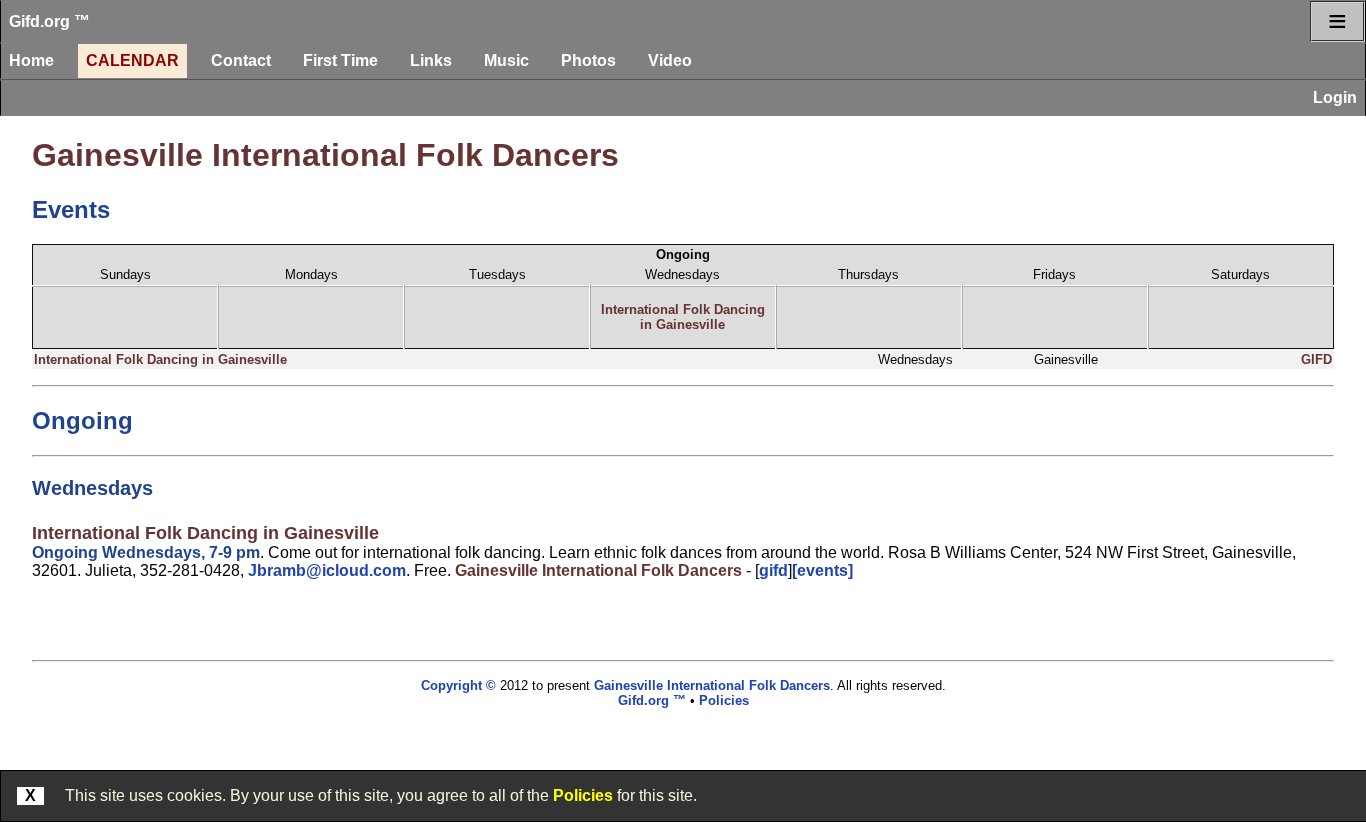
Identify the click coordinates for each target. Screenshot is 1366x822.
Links (431, 60)
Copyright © (458, 685)
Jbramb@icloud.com (327, 570)
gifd (773, 570)
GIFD (1316, 359)
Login (1335, 97)
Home (31, 60)
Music (506, 60)
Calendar (132, 60)
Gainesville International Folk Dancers (325, 155)
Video (670, 60)
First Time (340, 60)
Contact (241, 60)
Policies (583, 795)
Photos (588, 60)
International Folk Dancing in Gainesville (683, 317)
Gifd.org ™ (49, 21)
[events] (822, 570)
